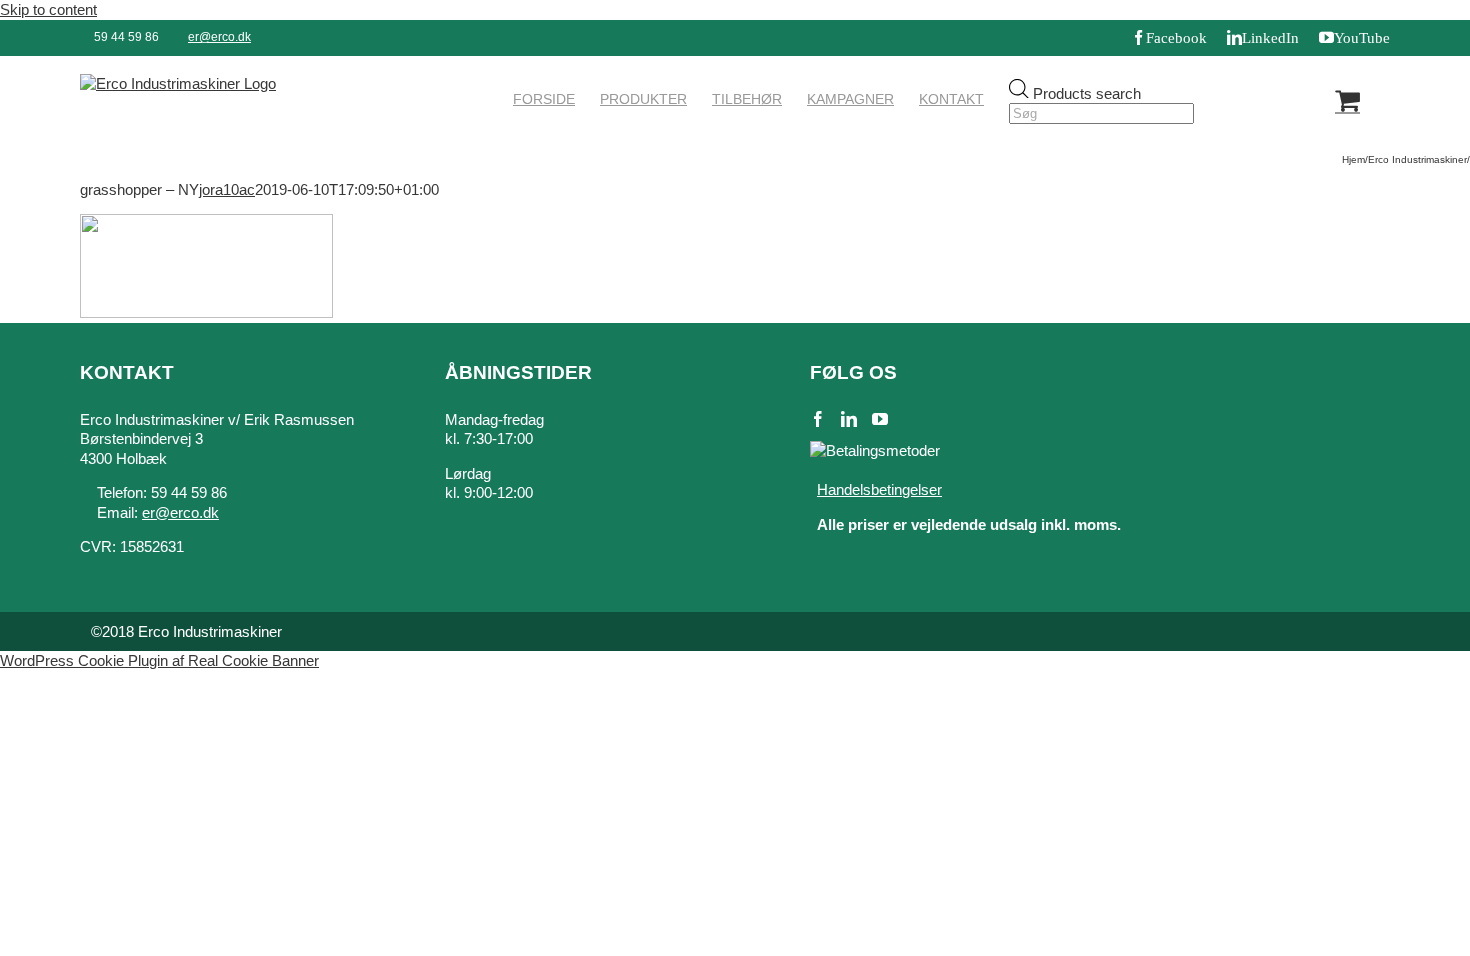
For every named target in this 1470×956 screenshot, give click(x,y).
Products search (1087, 92)
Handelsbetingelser (879, 489)
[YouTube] (880, 419)
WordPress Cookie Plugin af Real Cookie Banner (159, 660)
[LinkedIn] (849, 419)
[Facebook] (818, 419)
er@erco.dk (219, 37)
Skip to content (48, 9)
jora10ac (227, 189)
